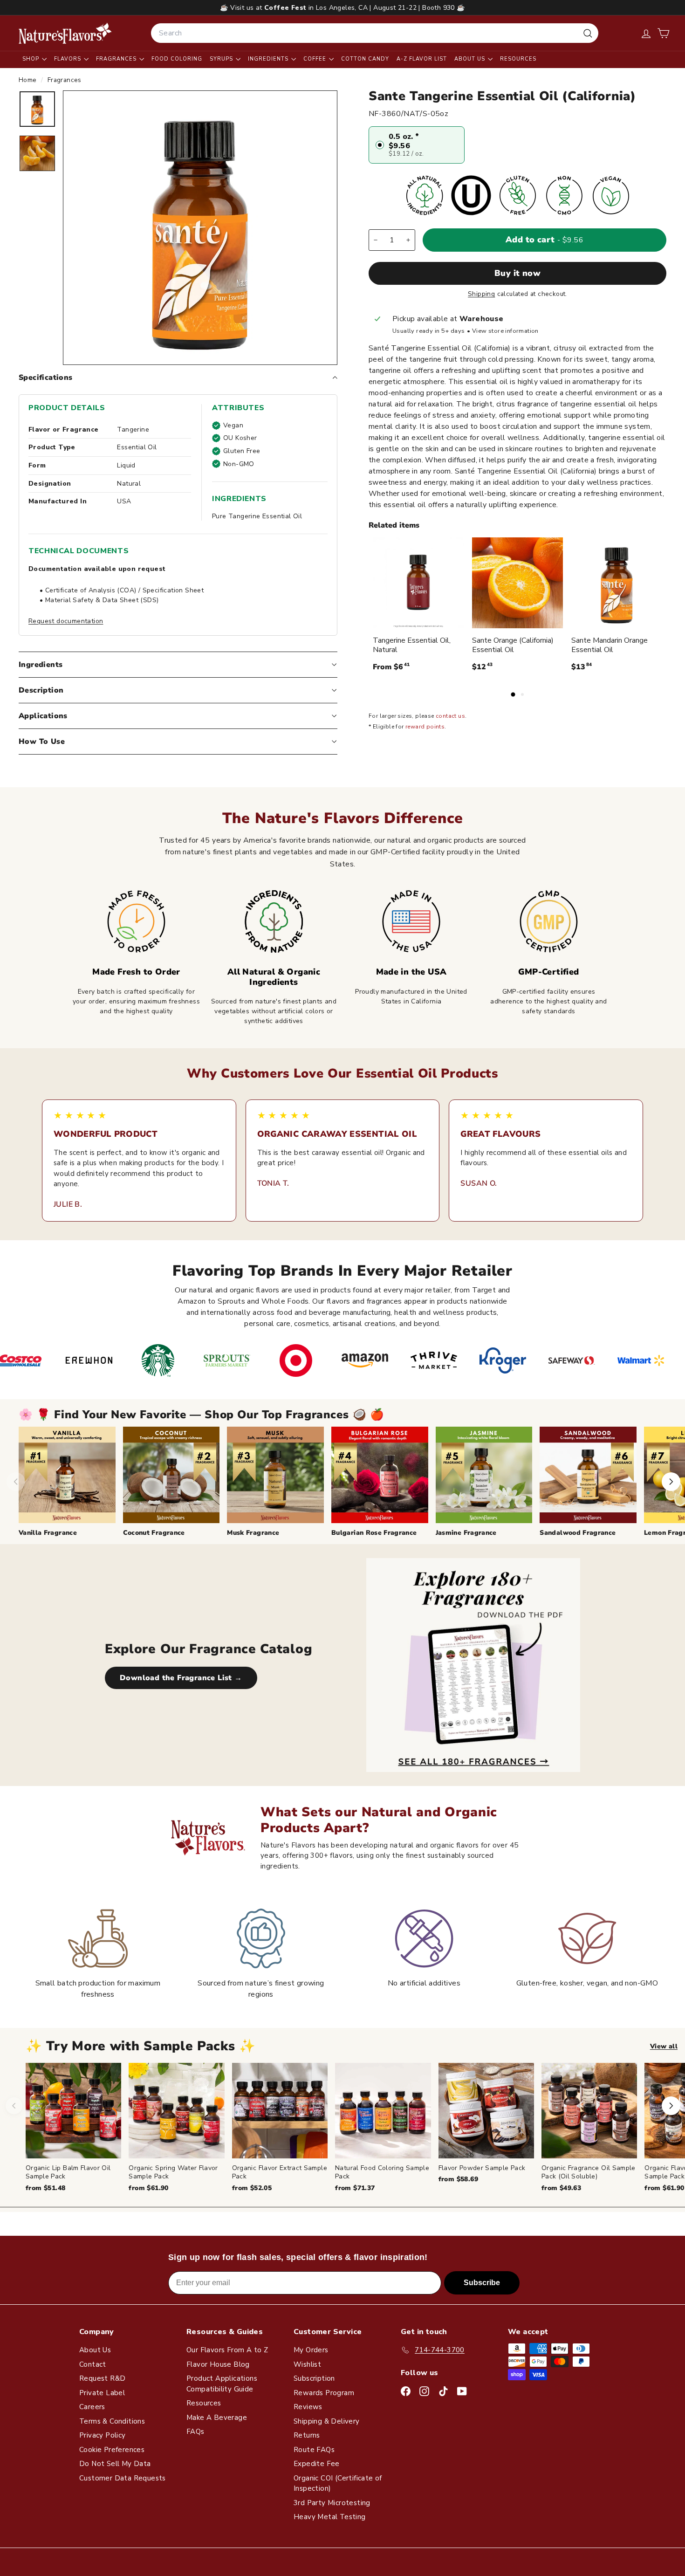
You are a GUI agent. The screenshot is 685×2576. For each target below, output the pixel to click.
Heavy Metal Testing (330, 2517)
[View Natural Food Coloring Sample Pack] (383, 2111)
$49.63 (561, 2188)
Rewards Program (324, 2393)
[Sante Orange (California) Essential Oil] (517, 583)
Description (41, 690)
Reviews (308, 2407)
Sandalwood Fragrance (578, 1533)
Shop (32, 59)
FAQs (195, 2432)
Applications (43, 716)
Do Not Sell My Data (115, 2464)
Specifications (46, 378)
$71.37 (355, 2188)
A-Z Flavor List (422, 59)
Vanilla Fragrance (48, 1533)
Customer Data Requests (123, 2478)
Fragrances (117, 59)
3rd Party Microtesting (332, 2503)
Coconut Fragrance (154, 1533)
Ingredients (269, 59)
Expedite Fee (317, 2464)
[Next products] (671, 2106)
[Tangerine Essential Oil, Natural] (418, 583)
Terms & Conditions (112, 2421)
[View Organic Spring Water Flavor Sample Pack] (176, 2111)
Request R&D (102, 2378)
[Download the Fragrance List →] (473, 1665)
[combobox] (375, 33)
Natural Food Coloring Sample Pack (382, 2172)
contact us (450, 716)
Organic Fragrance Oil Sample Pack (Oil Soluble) (589, 2172)
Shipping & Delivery (327, 2421)
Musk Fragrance (253, 1533)
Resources (518, 59)
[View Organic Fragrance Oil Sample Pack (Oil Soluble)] (589, 2111)
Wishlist (307, 2364)
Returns (307, 2435)
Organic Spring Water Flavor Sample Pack (173, 2172)
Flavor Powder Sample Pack (482, 2168)
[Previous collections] (16, 1482)
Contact (93, 2364)
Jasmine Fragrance (466, 1533)
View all (664, 2046)
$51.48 (45, 2188)
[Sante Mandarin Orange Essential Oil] (617, 583)
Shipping (481, 294)
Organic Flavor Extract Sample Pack (280, 2172)
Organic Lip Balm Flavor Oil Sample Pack (68, 2172)
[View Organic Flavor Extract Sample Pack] (280, 2111)
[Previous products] (14, 2106)
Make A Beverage (217, 2418)
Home (29, 80)
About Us (471, 59)
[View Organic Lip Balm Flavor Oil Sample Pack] (73, 2111)
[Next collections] (671, 1482)
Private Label (102, 2393)
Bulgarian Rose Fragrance (374, 1533)
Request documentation (66, 621)
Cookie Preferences (112, 2450)
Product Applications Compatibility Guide (222, 2384)
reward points (425, 727)
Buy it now (518, 273)
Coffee (316, 59)
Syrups (222, 59)
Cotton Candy (365, 59)
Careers (92, 2407)
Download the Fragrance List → (181, 1678)
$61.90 (148, 2188)
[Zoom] (200, 228)
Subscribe (482, 2283)
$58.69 (458, 2179)
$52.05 (252, 2188)
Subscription (314, 2378)
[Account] (646, 33)
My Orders (311, 2350)
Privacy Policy (103, 2435)
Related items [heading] (394, 525)
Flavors (68, 59)
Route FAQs (314, 2450)
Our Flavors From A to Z (227, 2350)
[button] (663, 33)
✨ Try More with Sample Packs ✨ (141, 2046)
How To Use (42, 742)
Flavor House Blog (218, 2364)
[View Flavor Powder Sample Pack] (486, 2111)
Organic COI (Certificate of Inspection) (338, 2483)
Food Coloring (177, 59)
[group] (355, 2128)
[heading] (65, 33)
